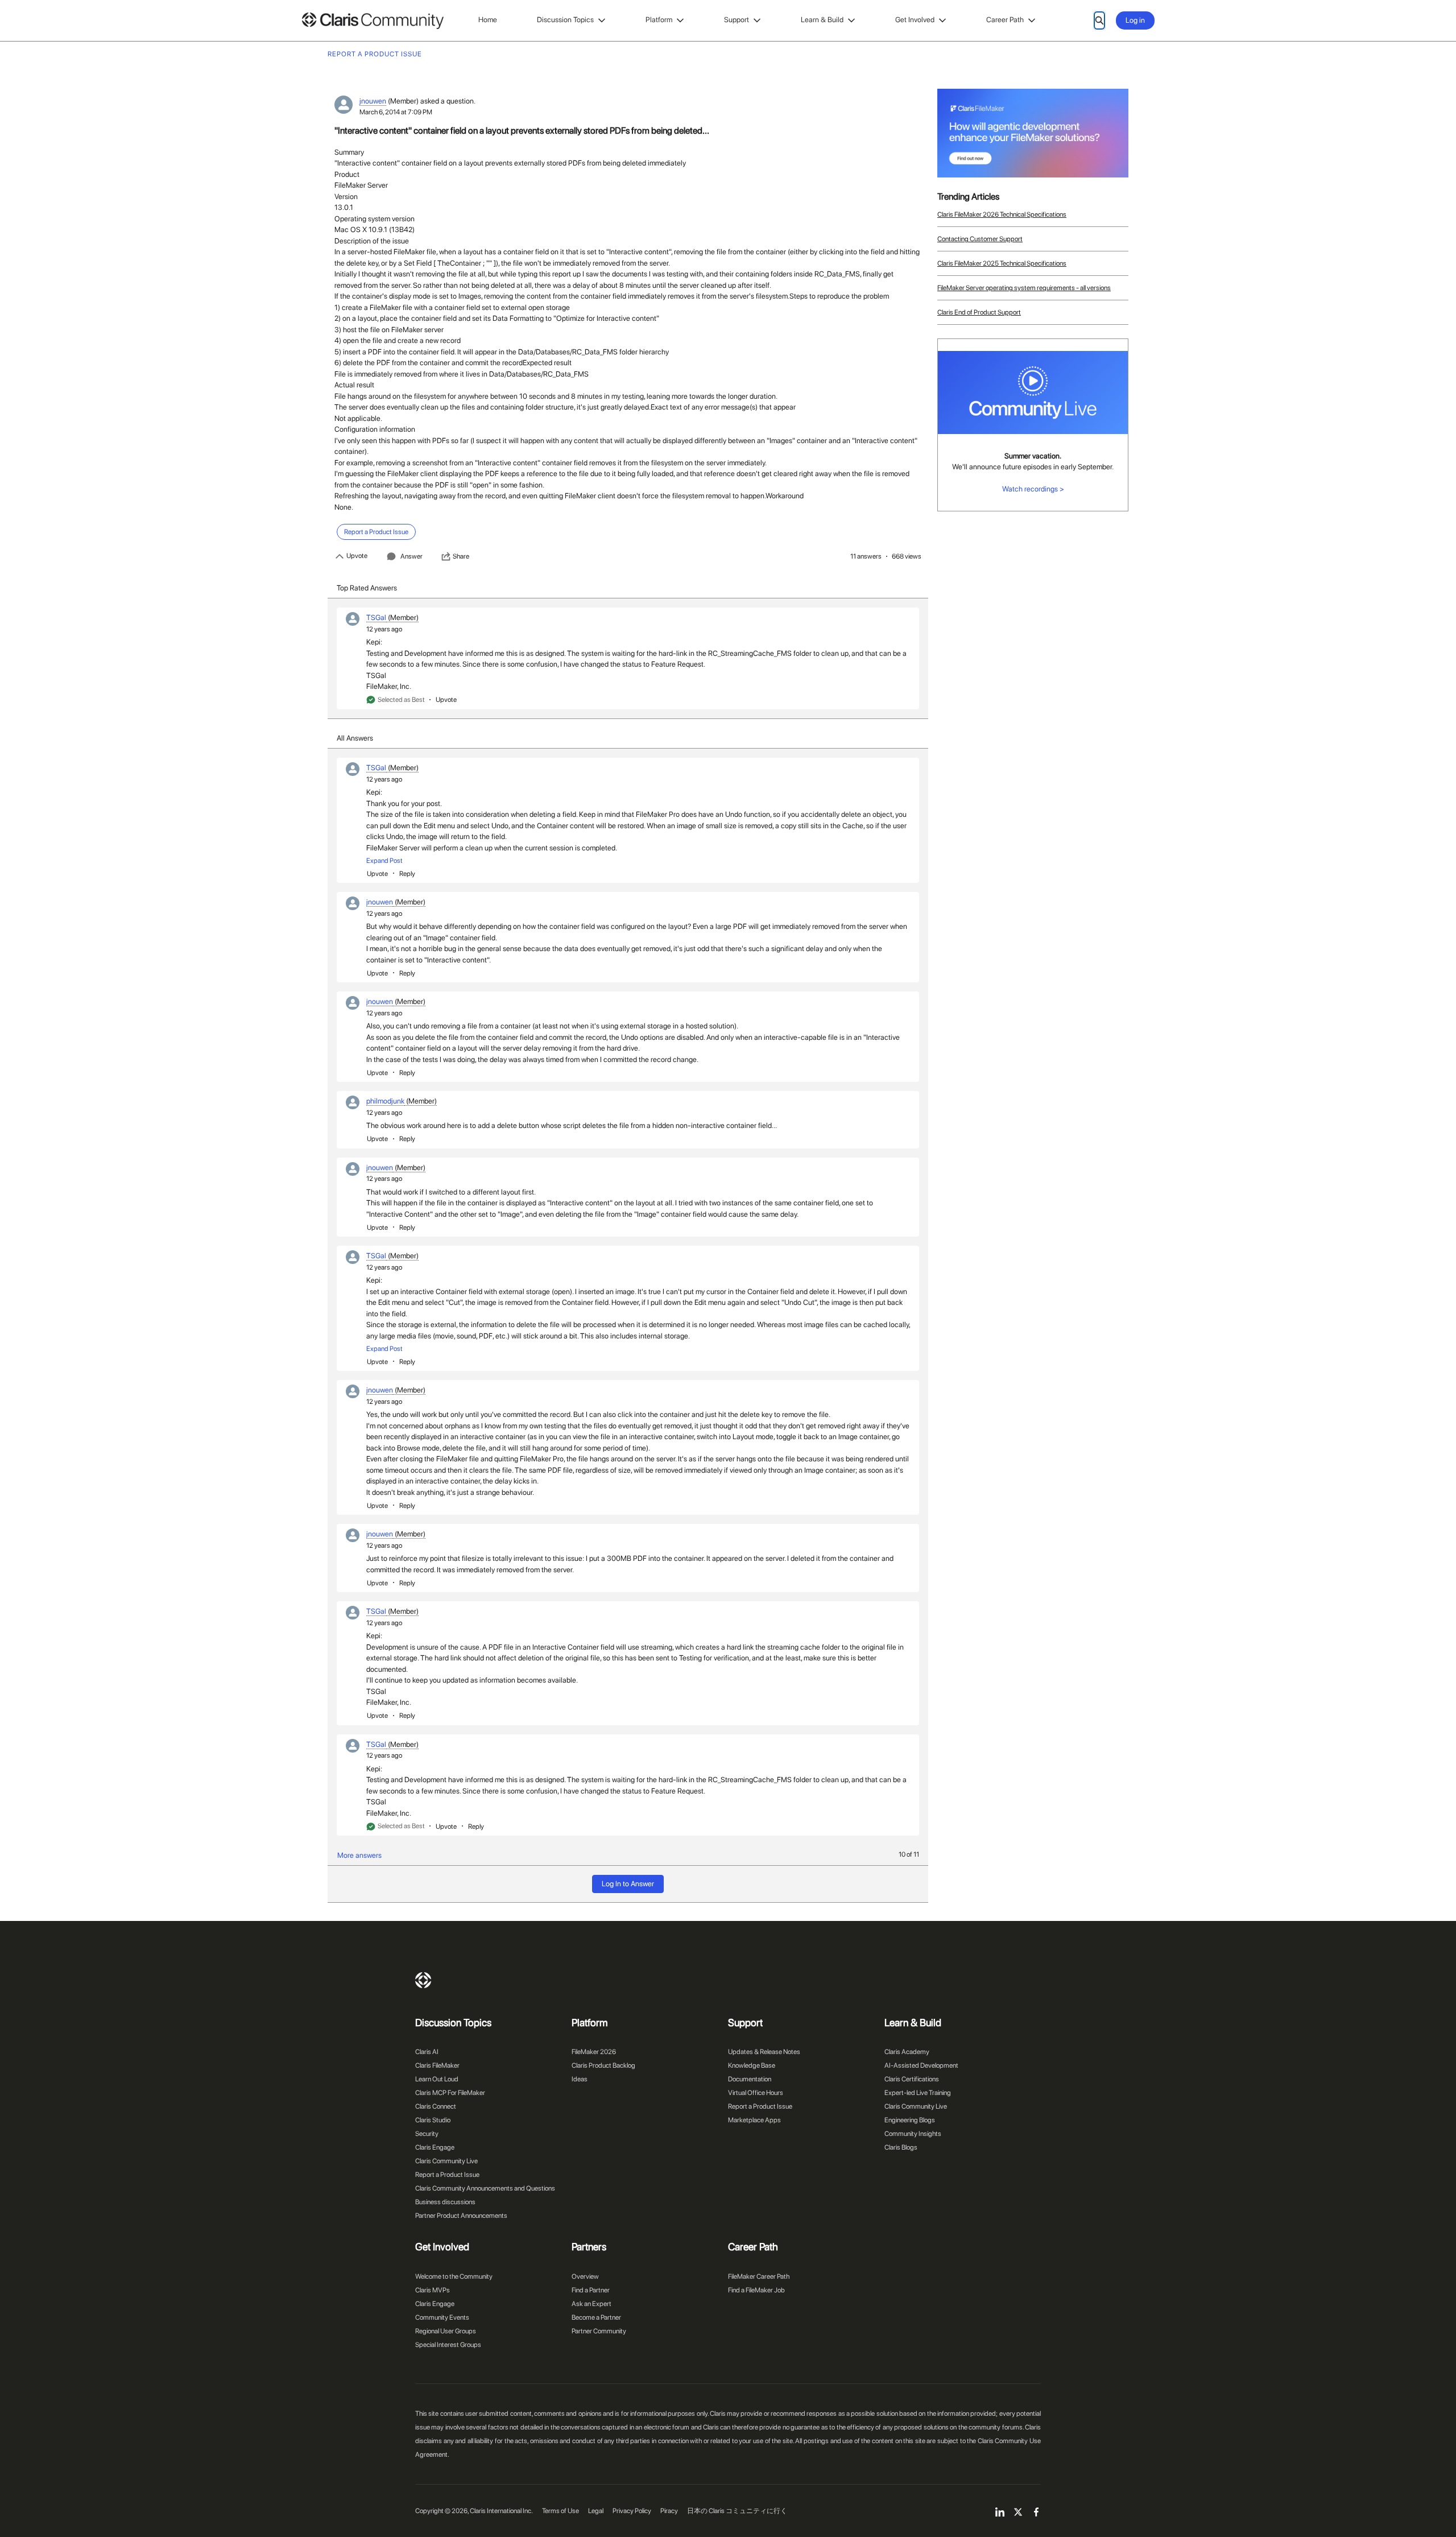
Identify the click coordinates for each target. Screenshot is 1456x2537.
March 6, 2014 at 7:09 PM (396, 112)
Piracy (669, 2511)
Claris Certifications (912, 2079)
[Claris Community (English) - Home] (373, 21)
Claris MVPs (433, 2290)
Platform (659, 20)
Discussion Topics (565, 20)
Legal (596, 2511)
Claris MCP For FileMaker (450, 2093)
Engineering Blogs (910, 2120)
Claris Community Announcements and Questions (485, 2188)
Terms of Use (561, 2511)
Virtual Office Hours (756, 2093)
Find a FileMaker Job (756, 2290)
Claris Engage (435, 2147)
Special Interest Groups (448, 2345)
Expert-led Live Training (918, 2093)
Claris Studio (433, 2120)
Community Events (442, 2317)
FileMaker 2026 (594, 2052)
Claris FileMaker (437, 2065)
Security (427, 2134)
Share (461, 556)
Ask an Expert (591, 2304)
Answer (411, 556)
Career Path (1005, 20)
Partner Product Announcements (461, 2216)
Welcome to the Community (454, 2276)
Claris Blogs (901, 2147)
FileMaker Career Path (759, 2276)
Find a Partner (591, 2290)
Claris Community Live (446, 2161)
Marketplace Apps (754, 2120)
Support (737, 20)
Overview (585, 2276)
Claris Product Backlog (603, 2065)
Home (488, 20)
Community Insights (913, 2134)
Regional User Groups (446, 2331)
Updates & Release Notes (764, 2052)
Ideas (580, 2079)
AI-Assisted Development (921, 2065)
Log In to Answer (628, 1884)
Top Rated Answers (367, 588)
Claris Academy (907, 2052)
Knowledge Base (752, 2065)
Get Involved (915, 20)
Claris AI (427, 2052)
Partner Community (599, 2331)
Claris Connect (436, 2106)
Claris (423, 1980)
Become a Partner (596, 2317)
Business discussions (445, 2202)
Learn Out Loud (437, 2079)
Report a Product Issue (447, 2175)
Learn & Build (822, 20)
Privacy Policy (632, 2511)
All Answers (355, 738)
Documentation (750, 2079)
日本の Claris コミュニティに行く (737, 2511)
